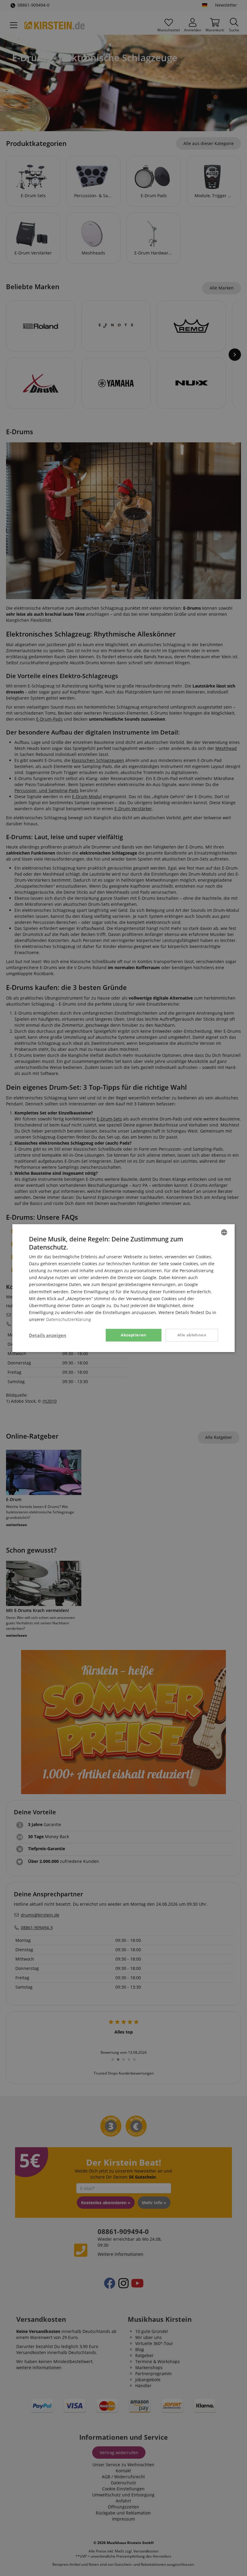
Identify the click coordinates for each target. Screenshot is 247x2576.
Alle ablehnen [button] (192, 1335)
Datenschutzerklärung (69, 1319)
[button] (48, 1335)
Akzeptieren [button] (133, 1335)
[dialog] (123, 1288)
